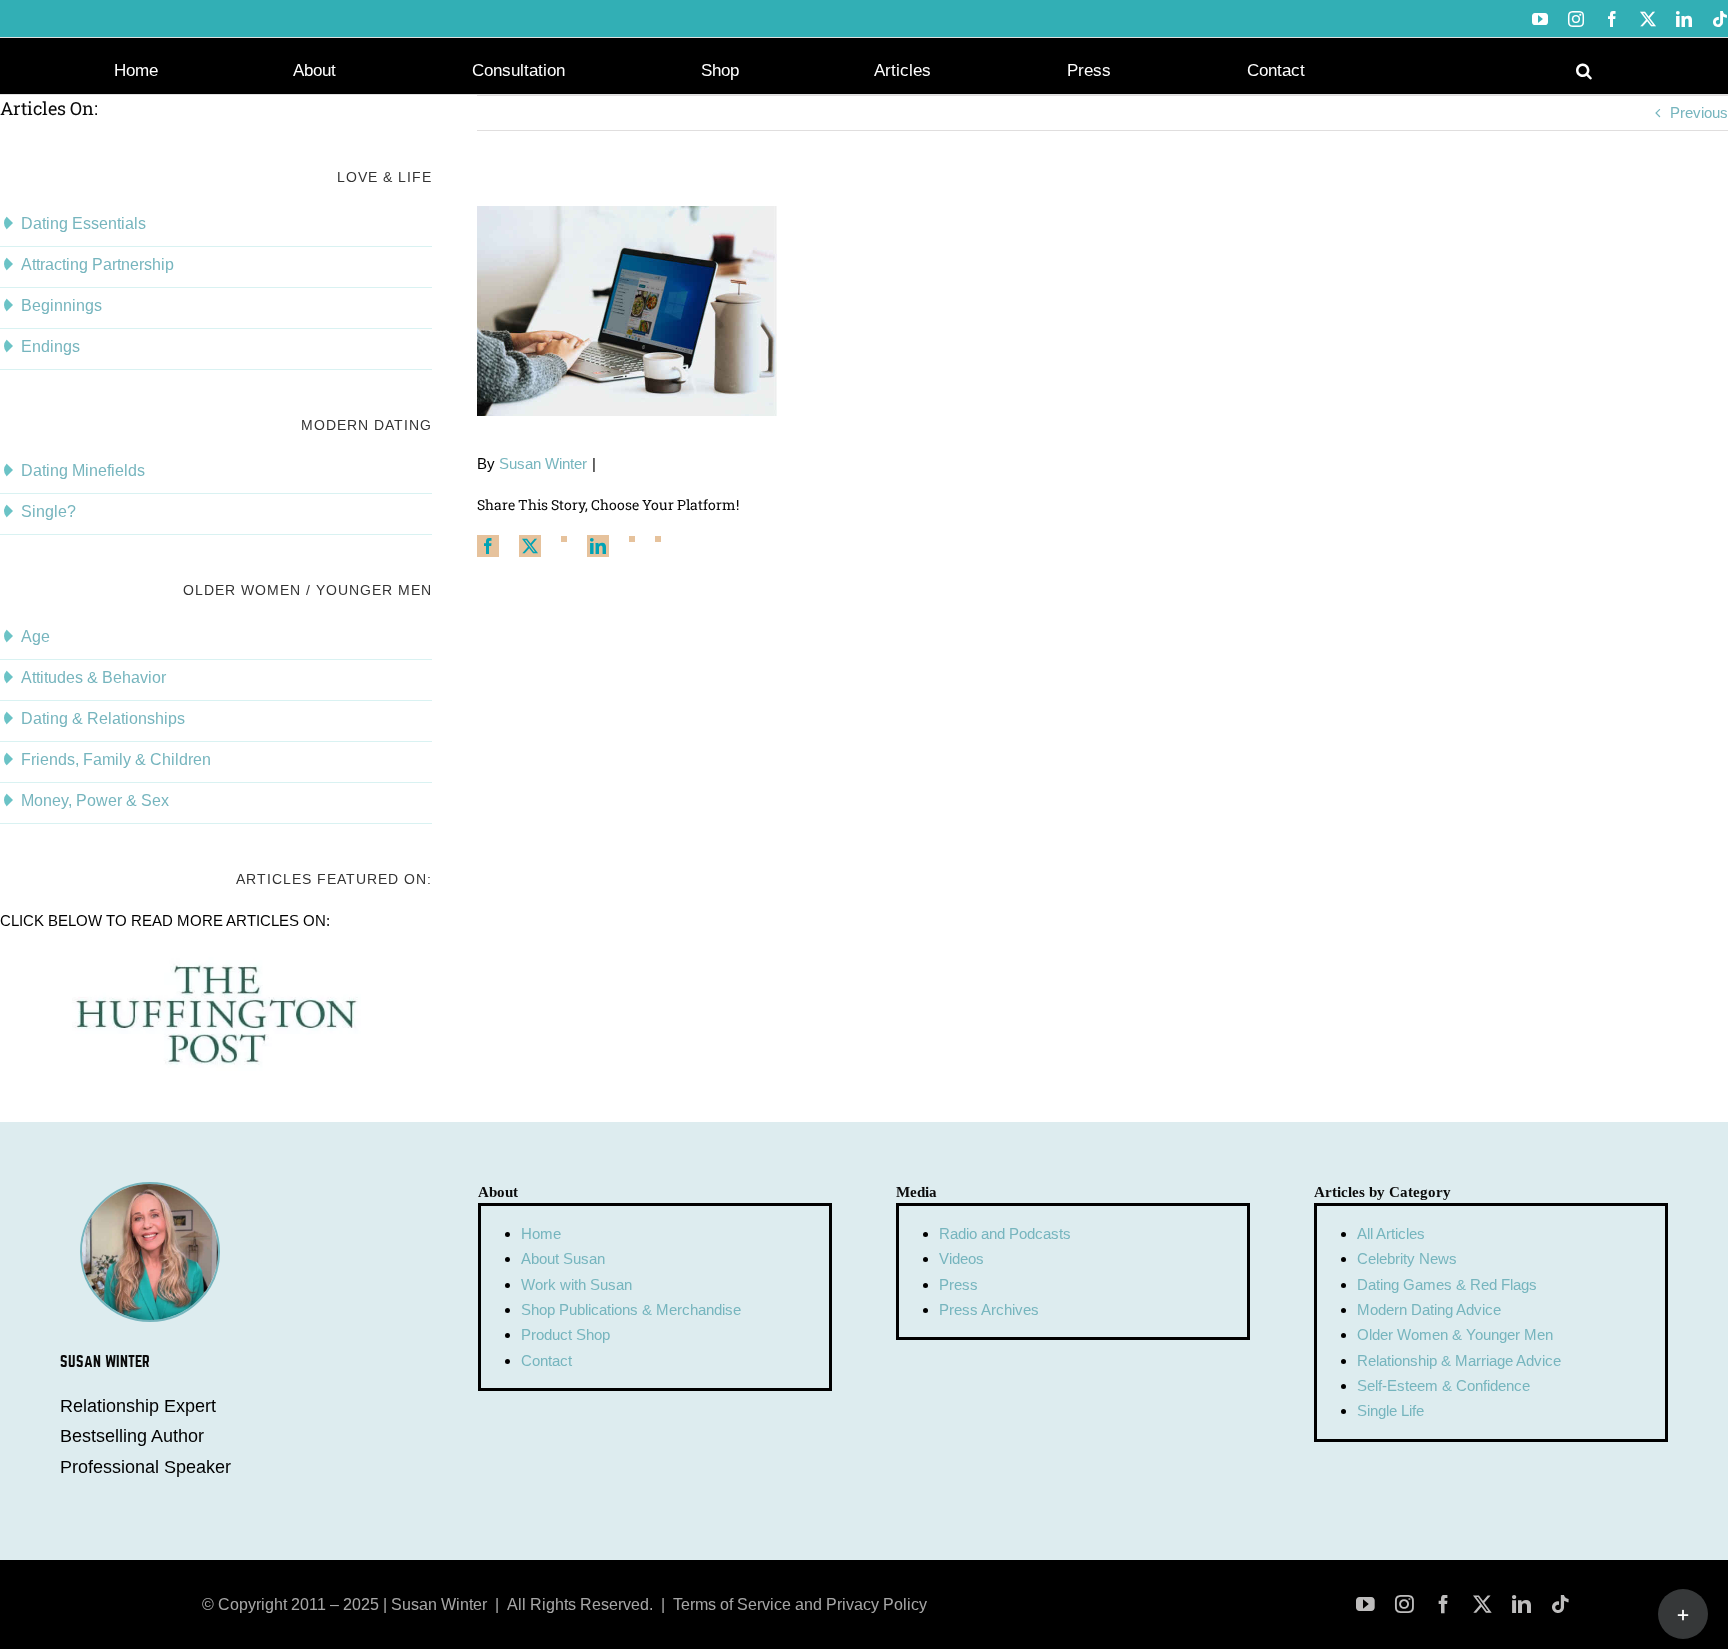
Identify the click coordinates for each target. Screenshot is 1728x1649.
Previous (1699, 112)
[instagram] (1404, 1604)
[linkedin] (1521, 1604)
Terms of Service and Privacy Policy (800, 1604)
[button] (1584, 69)
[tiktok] (1560, 1604)
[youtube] (1365, 1604)
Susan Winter (543, 463)
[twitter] (1482, 1604)
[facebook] (1443, 1604)
